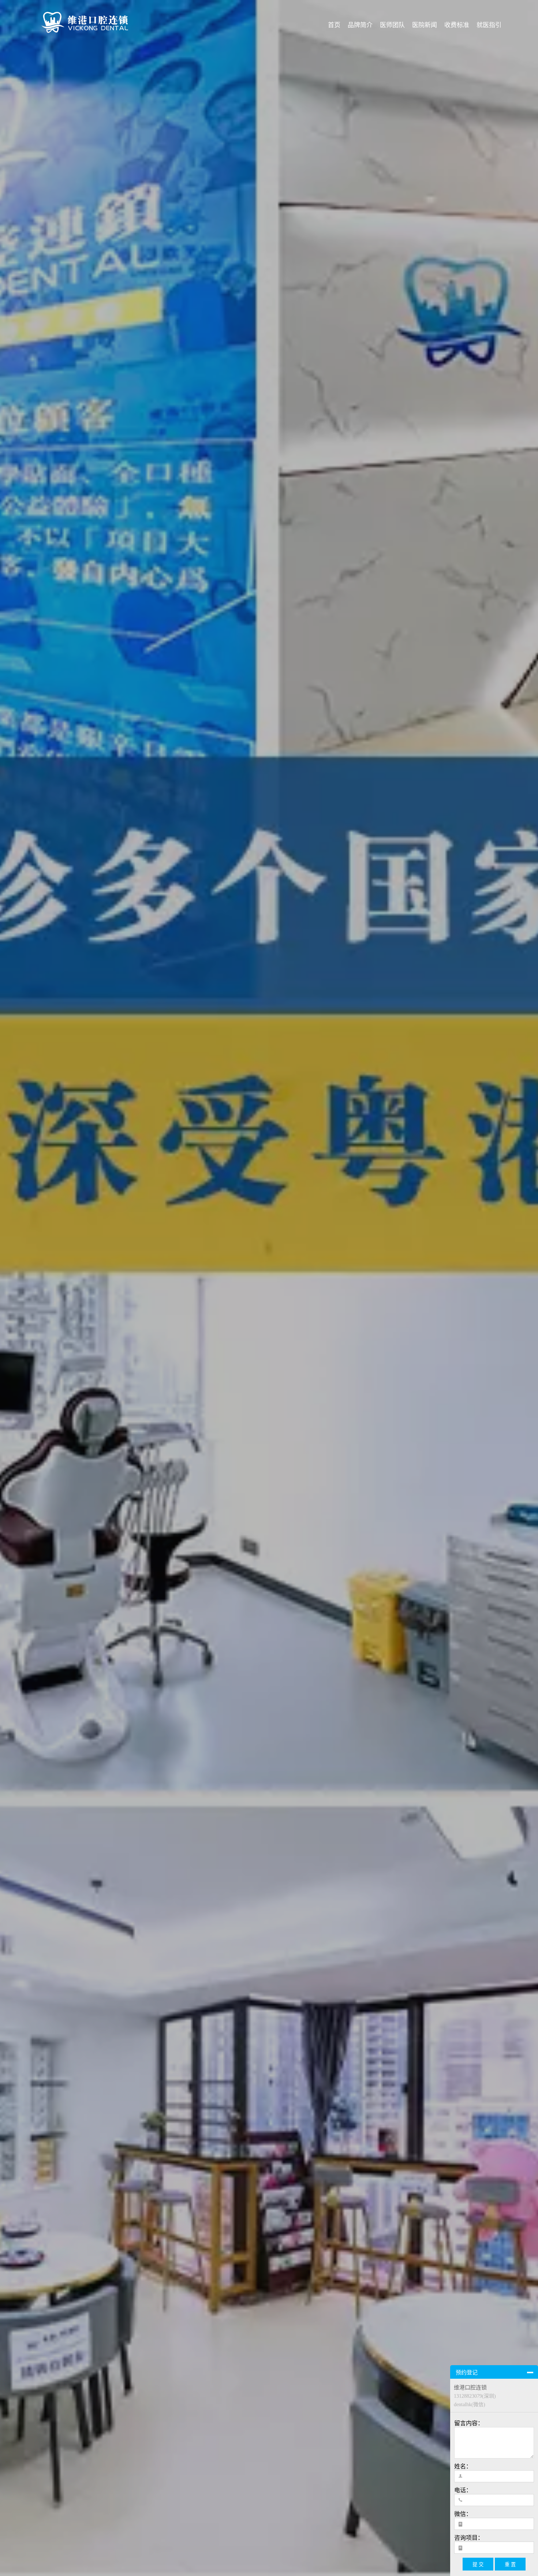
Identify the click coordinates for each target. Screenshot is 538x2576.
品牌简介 (360, 25)
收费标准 (457, 25)
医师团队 (392, 25)
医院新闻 (425, 25)
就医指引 (489, 25)
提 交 (478, 2564)
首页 (334, 25)
